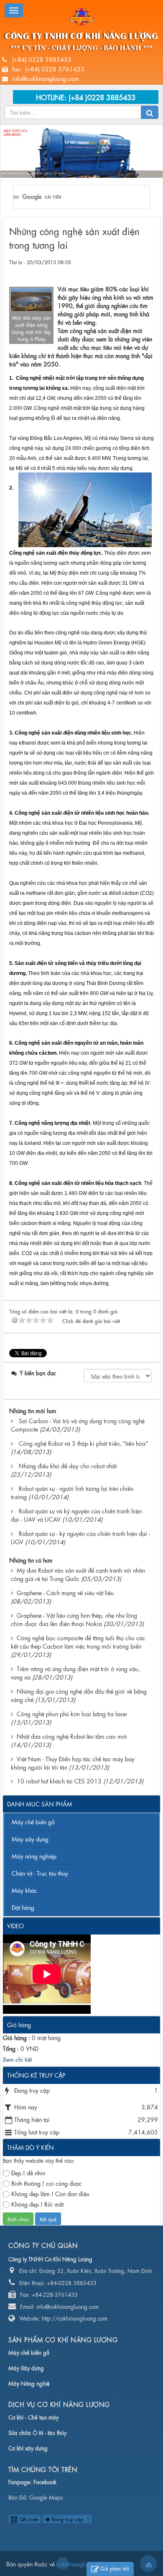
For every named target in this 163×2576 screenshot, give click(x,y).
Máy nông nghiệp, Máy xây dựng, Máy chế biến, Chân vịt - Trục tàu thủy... (34, 173)
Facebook (45, 2481)
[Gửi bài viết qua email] (117, 270)
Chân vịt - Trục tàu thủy (40, 1873)
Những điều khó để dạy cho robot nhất (68, 1465)
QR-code (28, 2519)
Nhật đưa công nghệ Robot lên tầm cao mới (72, 1736)
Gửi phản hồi (115, 2568)
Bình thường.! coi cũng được (47, 2183)
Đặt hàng (23, 1907)
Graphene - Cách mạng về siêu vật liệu (65, 1592)
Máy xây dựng (30, 1839)
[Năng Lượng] (81, 15)
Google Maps (46, 2497)
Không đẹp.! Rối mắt (37, 2204)
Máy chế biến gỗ (33, 1821)
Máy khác (24, 1890)
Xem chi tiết (17, 2059)
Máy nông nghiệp (34, 1856)
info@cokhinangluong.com (46, 78)
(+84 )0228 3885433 (102, 97)
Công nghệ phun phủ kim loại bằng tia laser (72, 1713)
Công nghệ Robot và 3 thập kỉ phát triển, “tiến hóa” (83, 1443)
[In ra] (132, 270)
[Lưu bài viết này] (147, 270)
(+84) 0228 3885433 (42, 59)
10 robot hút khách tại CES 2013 (59, 1780)
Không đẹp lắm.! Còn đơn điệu (50, 2193)
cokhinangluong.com (63, 2563)
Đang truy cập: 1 (70, 2519)
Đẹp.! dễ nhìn (28, 2172)
